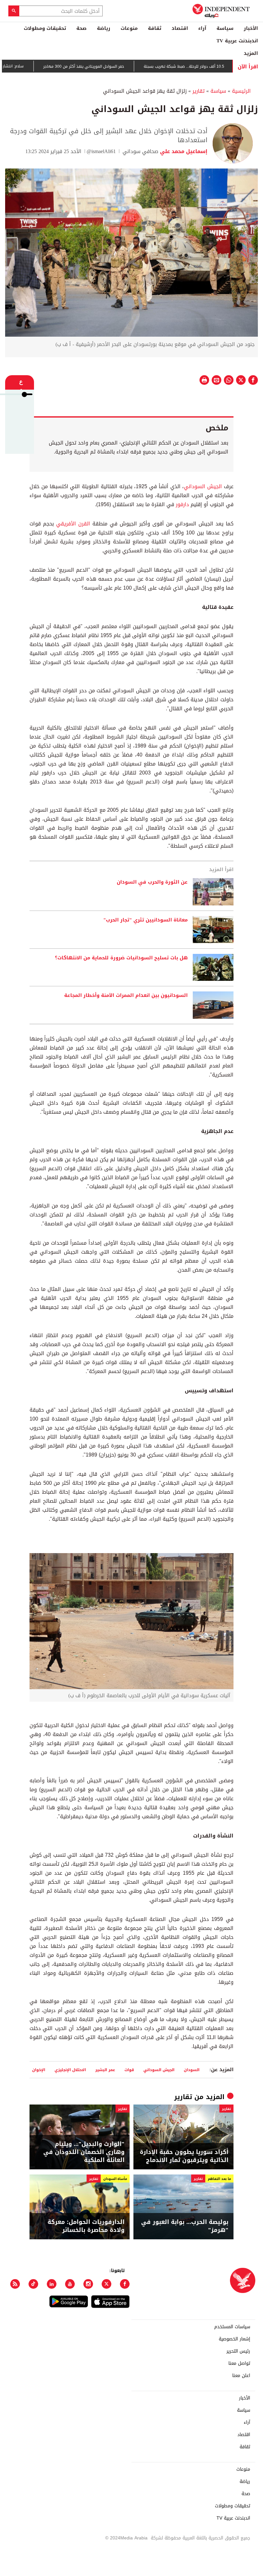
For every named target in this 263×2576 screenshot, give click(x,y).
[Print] (204, 380)
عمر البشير (105, 2070)
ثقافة (155, 28)
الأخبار (251, 28)
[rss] (15, 2284)
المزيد (251, 53)
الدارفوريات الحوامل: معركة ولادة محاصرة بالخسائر (86, 2226)
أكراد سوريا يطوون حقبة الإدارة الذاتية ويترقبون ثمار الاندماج (184, 2156)
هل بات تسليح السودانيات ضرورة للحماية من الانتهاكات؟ (121, 958)
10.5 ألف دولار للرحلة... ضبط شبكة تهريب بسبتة (216, 66)
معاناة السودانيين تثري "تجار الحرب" (145, 920)
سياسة (225, 28)
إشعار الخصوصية (234, 2339)
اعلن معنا (241, 2376)
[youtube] (70, 2284)
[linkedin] (52, 2284)
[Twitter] (106, 2284)
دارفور (182, 504)
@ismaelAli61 (102, 151)
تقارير (199, 91)
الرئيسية (241, 91)
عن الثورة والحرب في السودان (152, 882)
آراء (202, 28)
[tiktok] (33, 2284)
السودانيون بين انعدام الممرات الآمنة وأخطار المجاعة (126, 996)
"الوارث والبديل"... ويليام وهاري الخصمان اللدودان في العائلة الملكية (84, 2152)
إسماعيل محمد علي (183, 151)
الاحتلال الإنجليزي (70, 2070)
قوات (129, 2070)
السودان (192, 2070)
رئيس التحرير (238, 2351)
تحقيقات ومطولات (45, 28)
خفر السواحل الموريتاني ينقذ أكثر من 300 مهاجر (115, 66)
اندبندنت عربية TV (237, 41)
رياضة (104, 28)
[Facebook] (125, 2284)
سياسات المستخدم (232, 2327)
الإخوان (39, 2070)
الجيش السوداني (203, 486)
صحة (81, 28)
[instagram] (88, 2284)
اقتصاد (180, 28)
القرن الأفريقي (73, 524)
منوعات (129, 28)
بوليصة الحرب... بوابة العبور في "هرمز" (185, 2226)
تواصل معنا (239, 2364)
